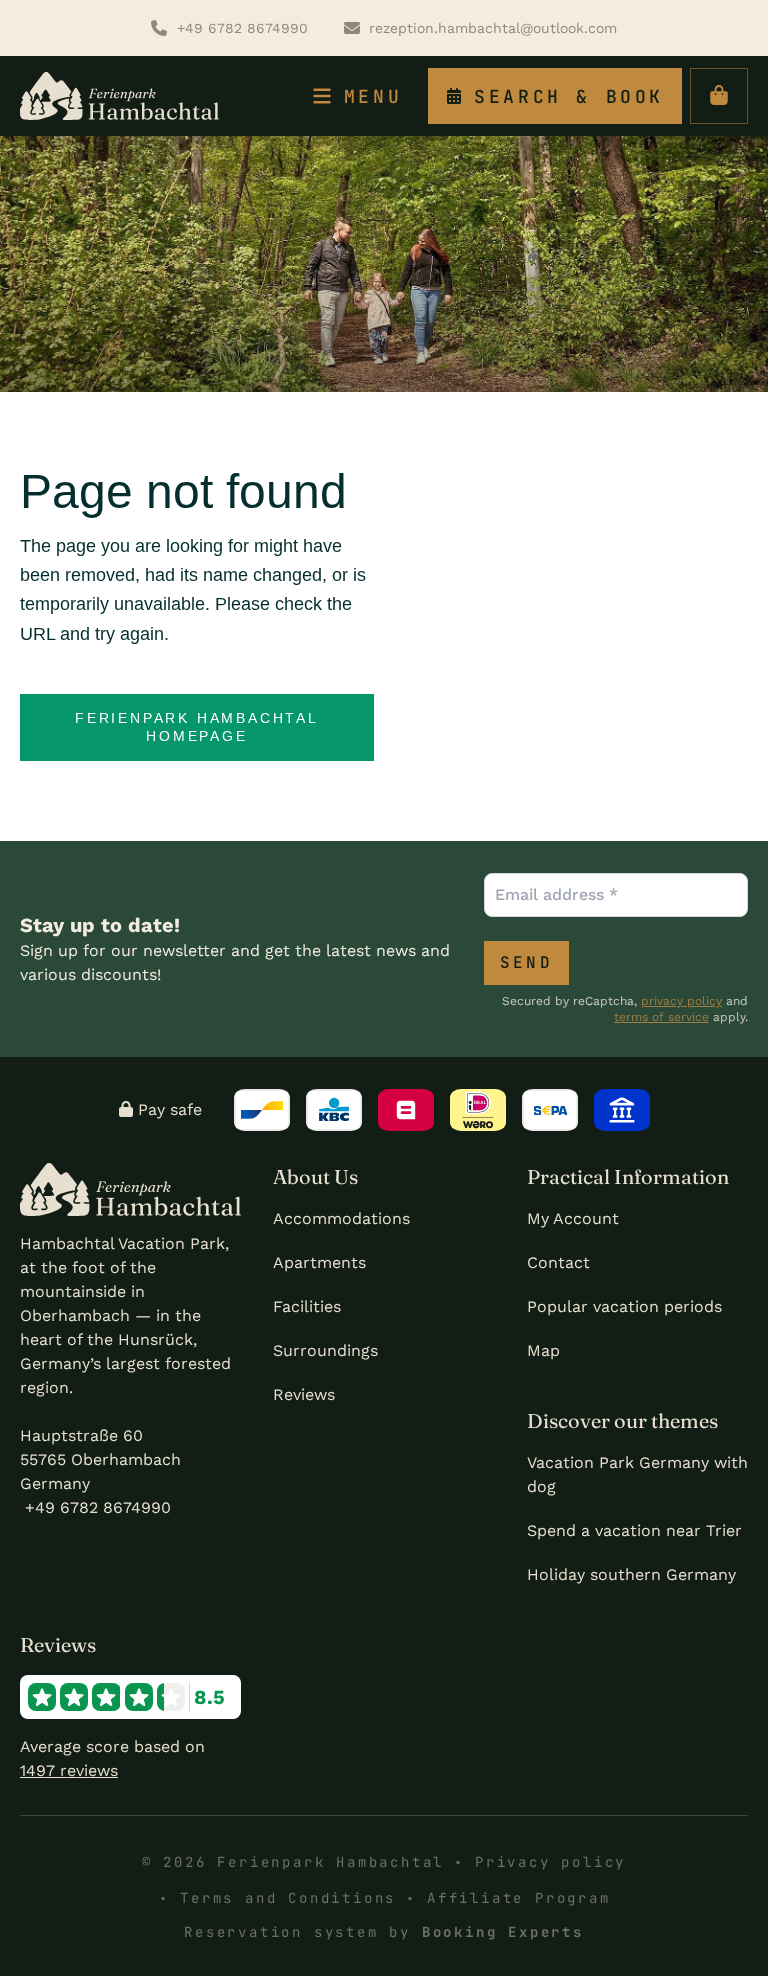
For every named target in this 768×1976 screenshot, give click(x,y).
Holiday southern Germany (631, 1574)
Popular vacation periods (624, 1306)
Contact (558, 1262)
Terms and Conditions (288, 1898)
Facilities (307, 1306)
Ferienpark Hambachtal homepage (197, 727)
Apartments (319, 1262)
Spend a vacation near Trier (634, 1530)
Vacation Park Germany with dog (637, 1474)
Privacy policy (550, 1862)
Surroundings (325, 1350)
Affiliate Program (519, 1898)
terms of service (661, 1017)
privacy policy (681, 1001)
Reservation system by (384, 1932)
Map (543, 1350)
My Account (573, 1218)
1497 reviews (69, 1770)
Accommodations (341, 1218)
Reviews (304, 1394)
